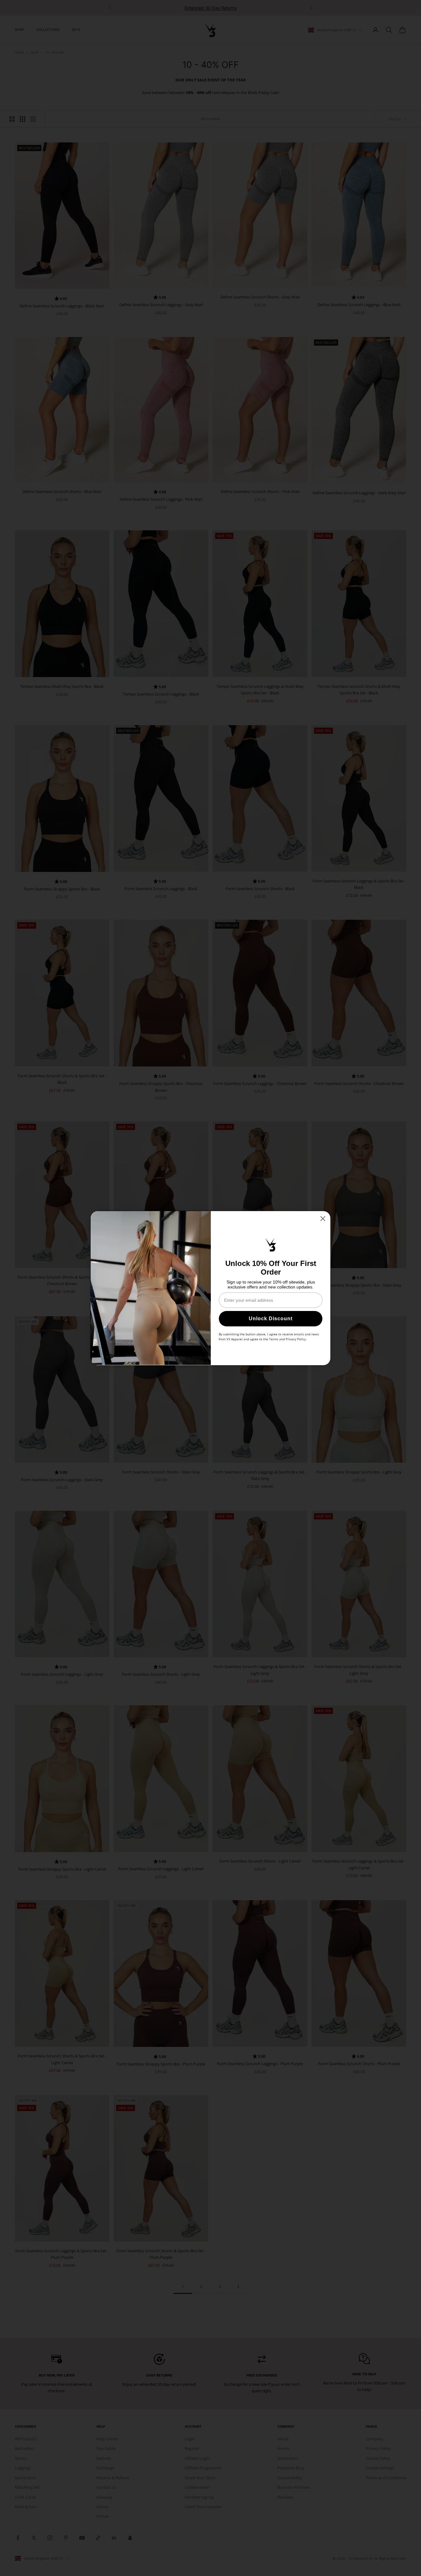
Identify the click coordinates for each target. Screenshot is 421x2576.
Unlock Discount (271, 1319)
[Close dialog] (323, 1219)
